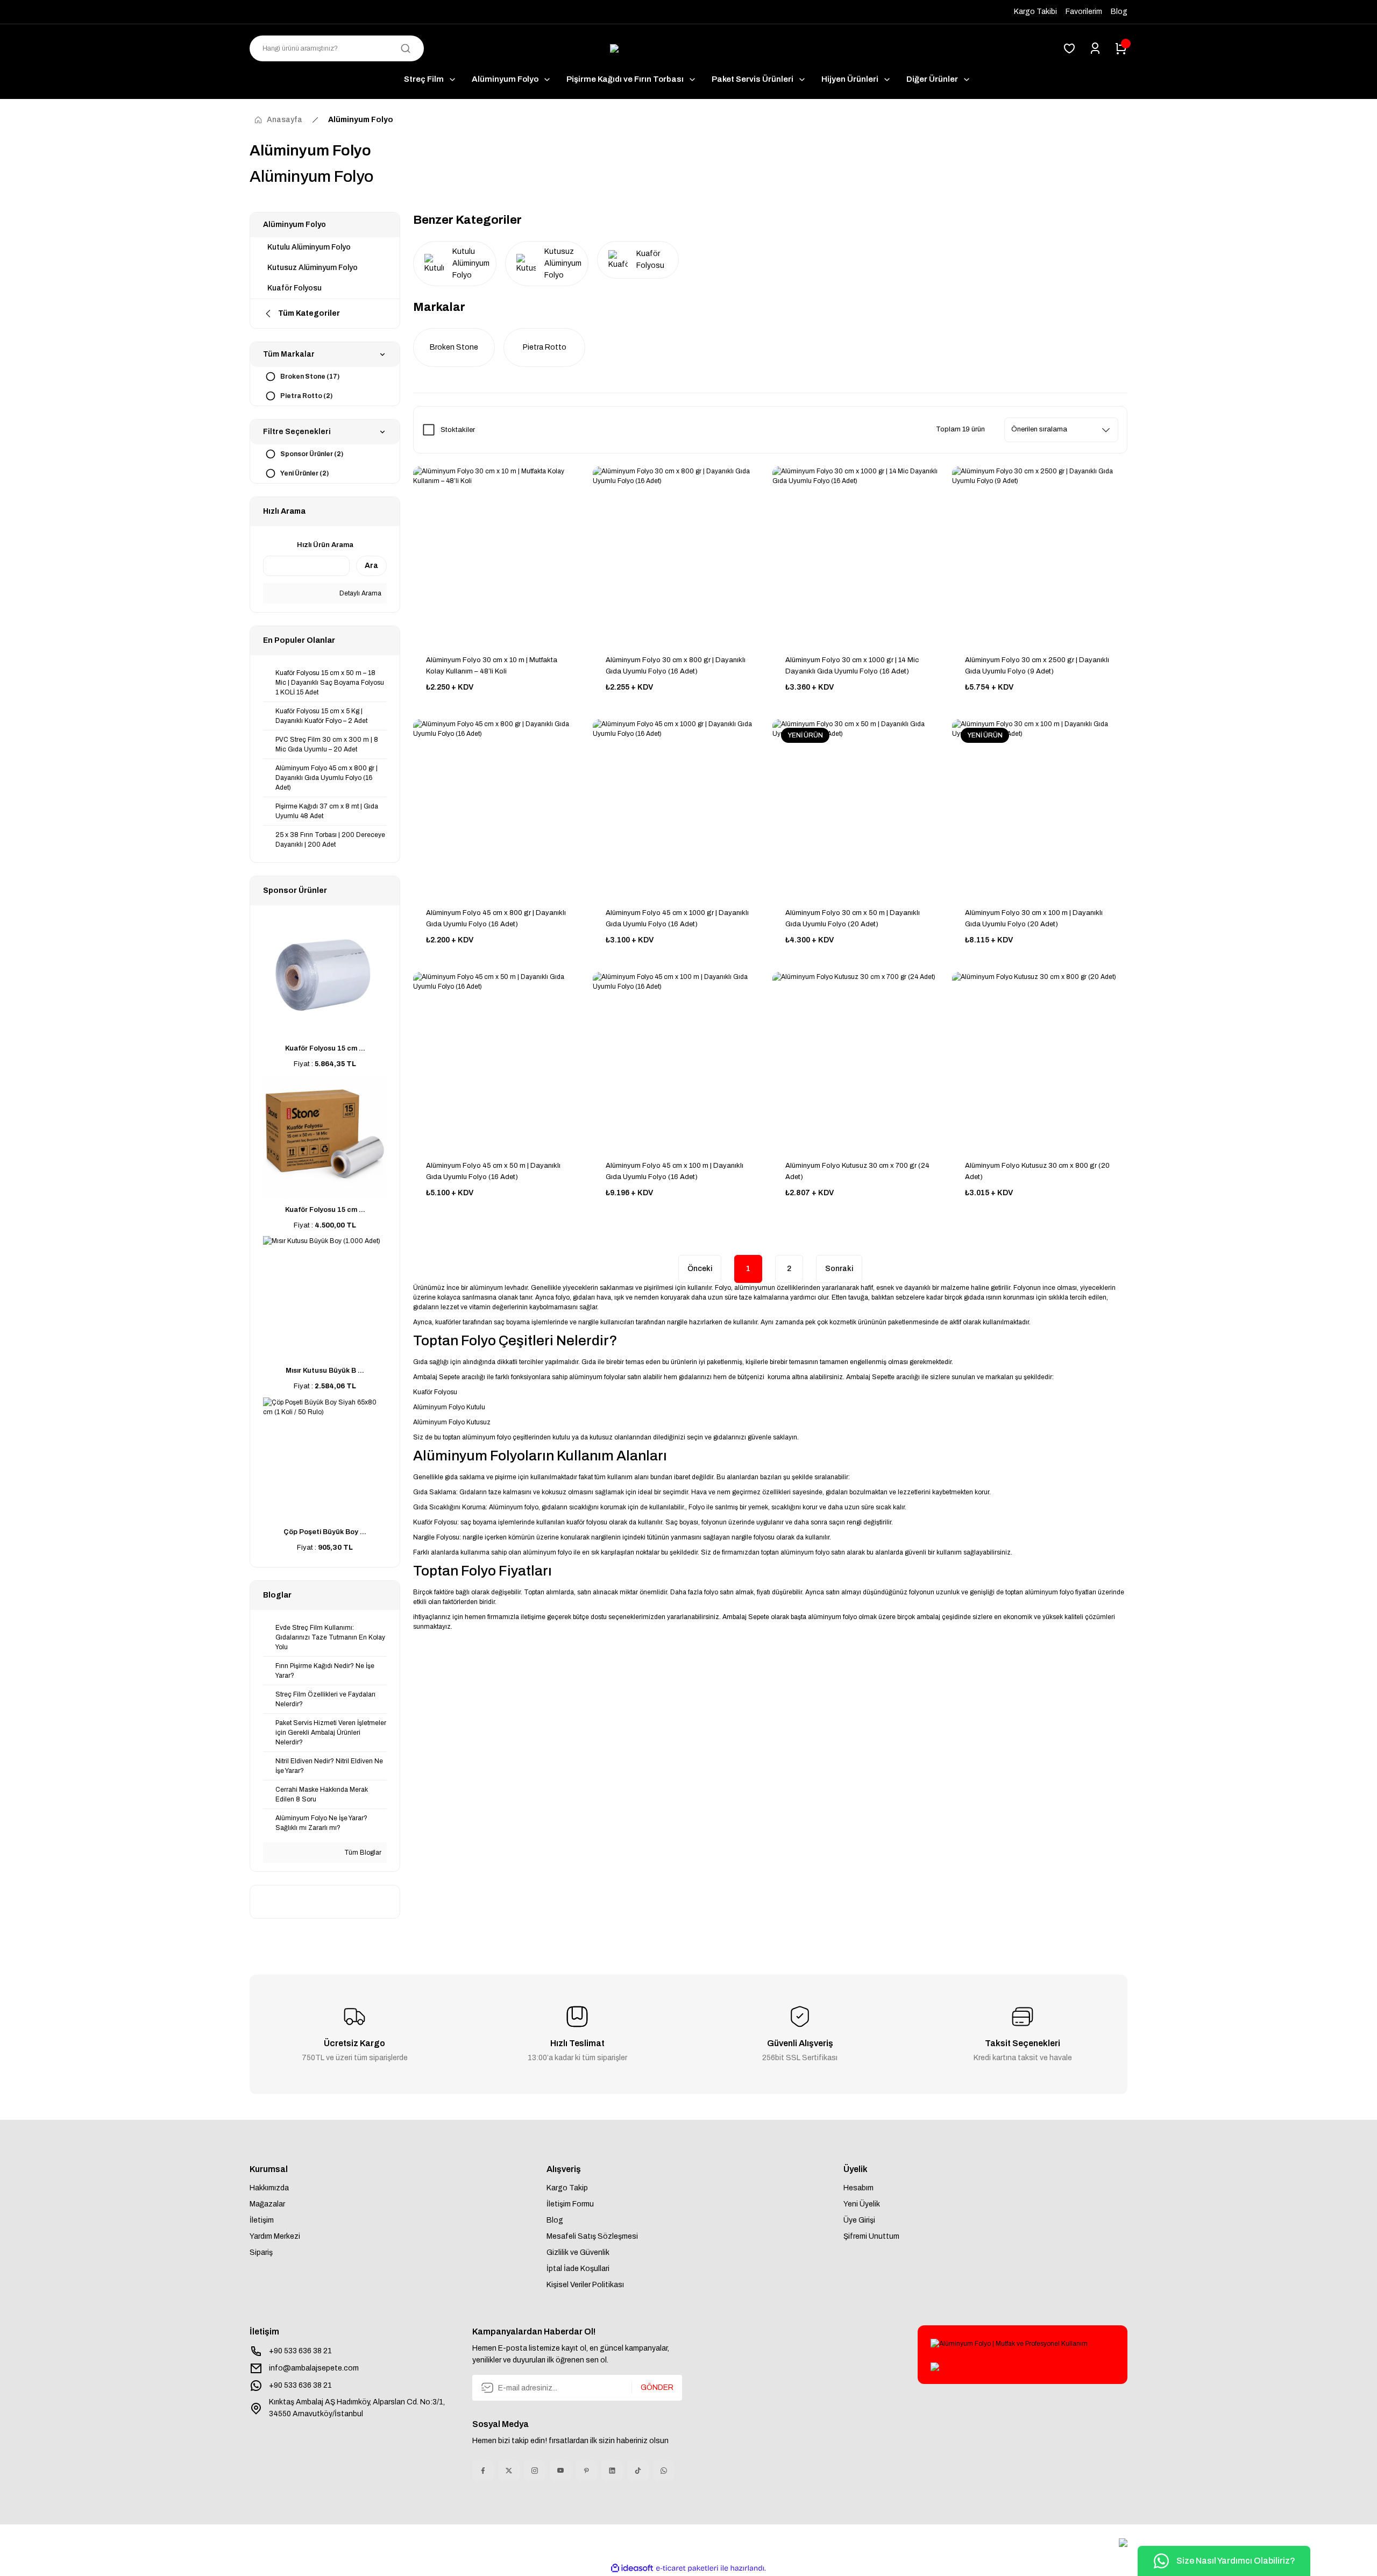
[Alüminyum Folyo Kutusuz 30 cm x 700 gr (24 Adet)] (860, 1060)
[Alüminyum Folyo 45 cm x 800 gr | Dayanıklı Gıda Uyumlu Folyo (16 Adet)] (501, 807)
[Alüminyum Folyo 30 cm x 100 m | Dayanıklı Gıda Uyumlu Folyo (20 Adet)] (1040, 807)
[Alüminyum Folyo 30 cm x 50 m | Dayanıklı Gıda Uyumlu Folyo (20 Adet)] (860, 807)
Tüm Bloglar (362, 1853)
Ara (371, 566)
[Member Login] (1095, 48)
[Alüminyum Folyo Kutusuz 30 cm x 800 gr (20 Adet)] (1040, 1060)
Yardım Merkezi (275, 2236)
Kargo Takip (567, 2188)
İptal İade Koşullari (578, 2269)
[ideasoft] (632, 2568)
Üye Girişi (859, 2220)
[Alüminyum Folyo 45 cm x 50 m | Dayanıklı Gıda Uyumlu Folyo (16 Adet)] (501, 1060)
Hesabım (858, 2188)
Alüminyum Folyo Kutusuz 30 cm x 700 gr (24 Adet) (857, 1171)
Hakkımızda (269, 2188)
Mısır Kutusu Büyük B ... (325, 1371)
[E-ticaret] (687, 2568)
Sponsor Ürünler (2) (312, 454)
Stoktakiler (458, 430)
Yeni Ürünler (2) (304, 473)
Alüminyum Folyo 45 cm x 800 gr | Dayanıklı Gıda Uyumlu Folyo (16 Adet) (496, 918)
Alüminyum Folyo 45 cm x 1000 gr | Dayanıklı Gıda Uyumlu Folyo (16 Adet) (677, 918)
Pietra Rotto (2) (306, 396)
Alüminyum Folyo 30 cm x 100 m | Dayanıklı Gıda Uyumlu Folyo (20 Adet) (1034, 918)
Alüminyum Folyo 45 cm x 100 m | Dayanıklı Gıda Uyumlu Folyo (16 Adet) (675, 1171)
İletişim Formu (570, 2204)
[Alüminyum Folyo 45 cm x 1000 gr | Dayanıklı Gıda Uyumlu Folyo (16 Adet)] (680, 807)
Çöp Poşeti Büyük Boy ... (325, 1532)
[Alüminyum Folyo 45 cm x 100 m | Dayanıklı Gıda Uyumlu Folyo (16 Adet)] (680, 1060)
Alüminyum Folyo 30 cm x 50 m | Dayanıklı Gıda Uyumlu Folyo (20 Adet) (853, 918)
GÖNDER (657, 2387)
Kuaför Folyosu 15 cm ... (325, 1048)
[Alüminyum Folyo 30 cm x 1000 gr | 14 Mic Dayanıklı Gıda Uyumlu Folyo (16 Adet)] (860, 554)
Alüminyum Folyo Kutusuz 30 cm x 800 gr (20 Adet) (1037, 1171)
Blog (555, 2220)
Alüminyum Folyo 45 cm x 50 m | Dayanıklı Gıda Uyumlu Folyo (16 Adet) (493, 1171)
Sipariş (261, 2252)
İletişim (262, 2220)
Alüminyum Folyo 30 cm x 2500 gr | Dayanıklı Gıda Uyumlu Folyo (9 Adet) (1037, 666)
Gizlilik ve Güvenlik (578, 2252)
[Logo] (688, 49)
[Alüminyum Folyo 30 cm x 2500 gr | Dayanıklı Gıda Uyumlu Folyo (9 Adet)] (1040, 554)
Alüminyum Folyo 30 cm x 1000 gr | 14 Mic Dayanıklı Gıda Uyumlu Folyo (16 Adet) (852, 666)
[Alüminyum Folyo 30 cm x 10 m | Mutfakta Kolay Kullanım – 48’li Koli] (501, 554)
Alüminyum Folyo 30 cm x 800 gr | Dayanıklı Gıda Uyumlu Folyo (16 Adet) (676, 666)
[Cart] (1121, 48)
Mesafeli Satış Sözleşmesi (592, 2236)
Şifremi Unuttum (871, 2236)
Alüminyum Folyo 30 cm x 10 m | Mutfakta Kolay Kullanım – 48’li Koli (492, 666)
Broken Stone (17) (310, 377)
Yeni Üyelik (862, 2204)
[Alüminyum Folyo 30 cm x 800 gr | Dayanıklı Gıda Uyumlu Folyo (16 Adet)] (680, 554)
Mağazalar (267, 2204)
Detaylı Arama (360, 593)
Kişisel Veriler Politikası (585, 2285)
